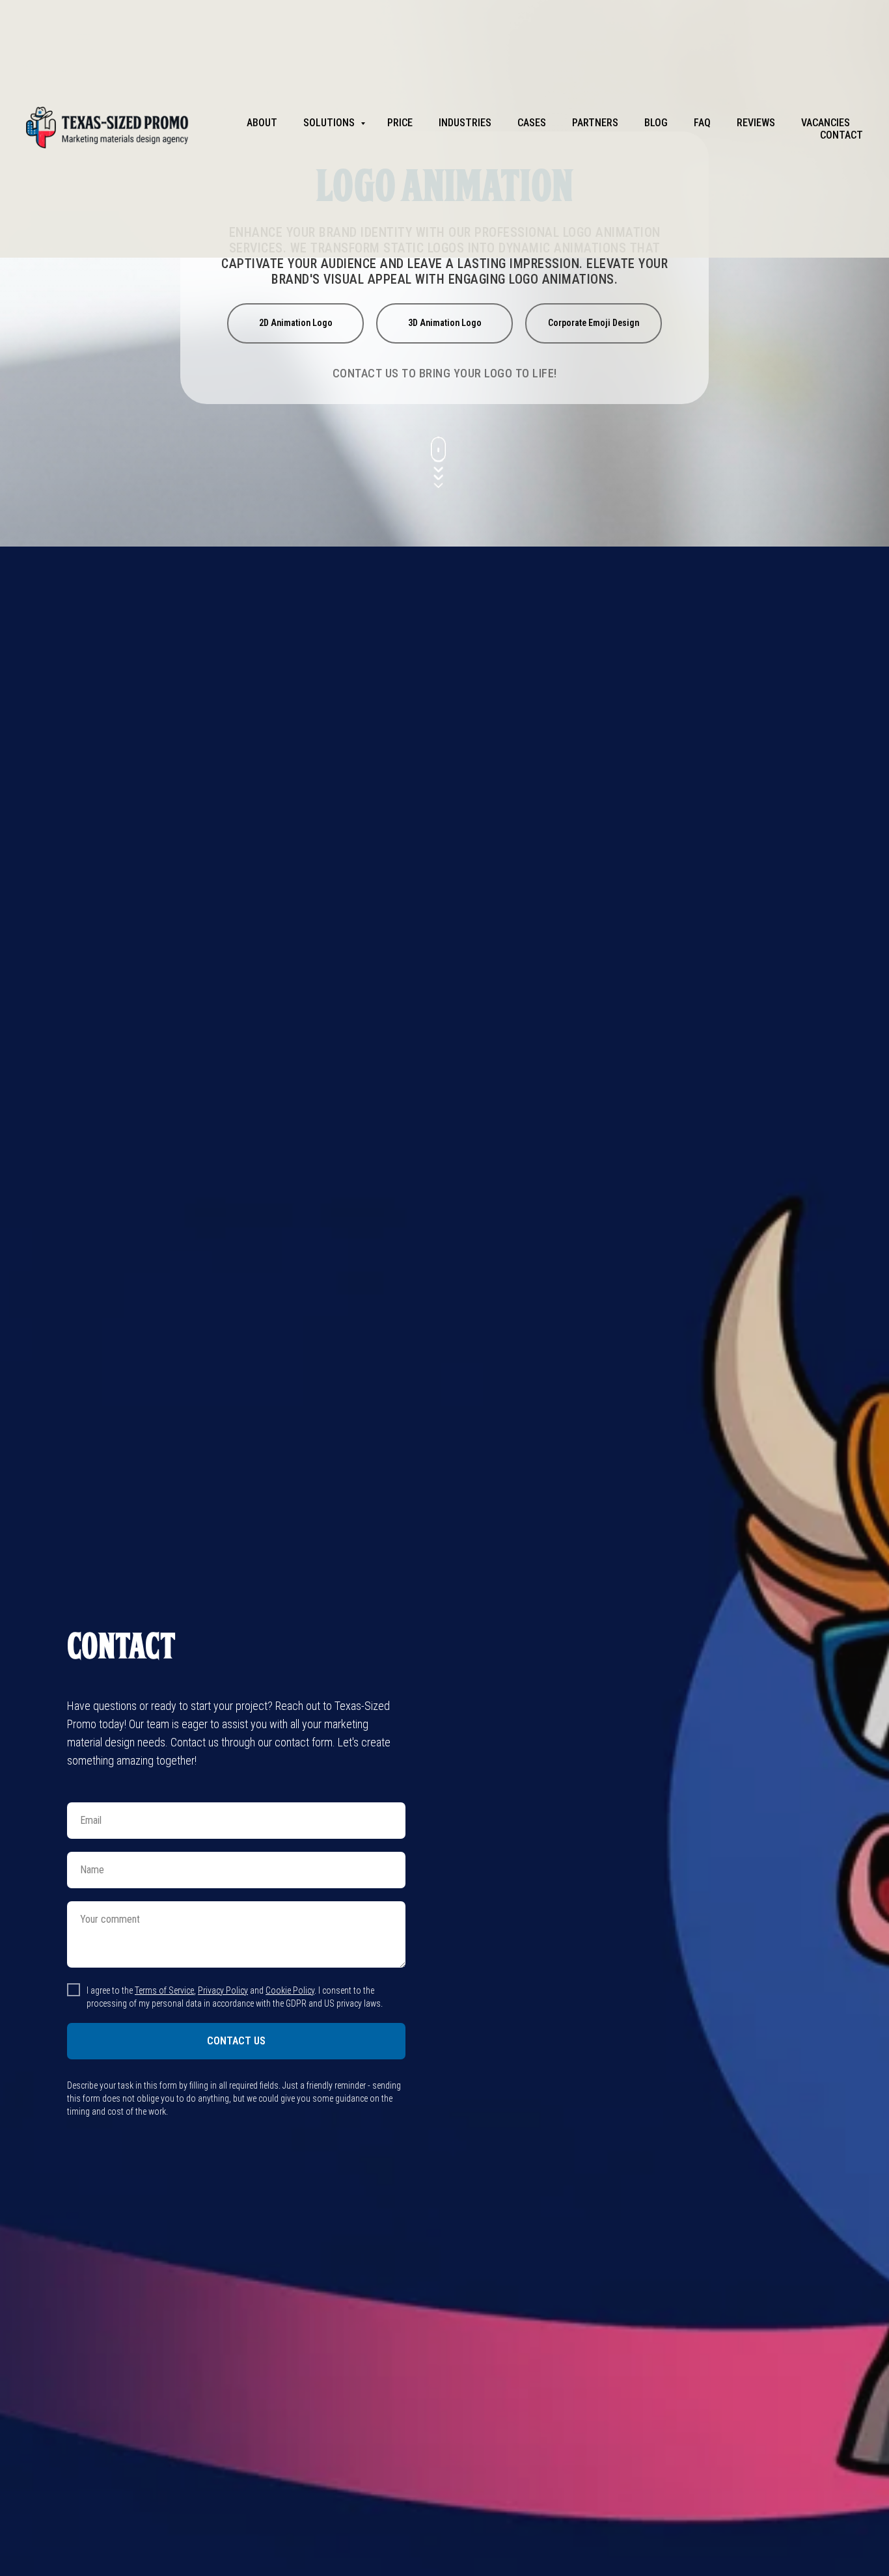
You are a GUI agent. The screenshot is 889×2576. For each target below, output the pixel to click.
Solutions (330, 123)
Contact (841, 135)
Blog (656, 123)
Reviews (756, 123)
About (262, 123)
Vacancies (826, 123)
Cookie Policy (290, 1990)
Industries (465, 123)
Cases (532, 123)
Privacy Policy (223, 1990)
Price (400, 123)
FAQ (702, 123)
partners (595, 123)
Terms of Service (164, 1990)
